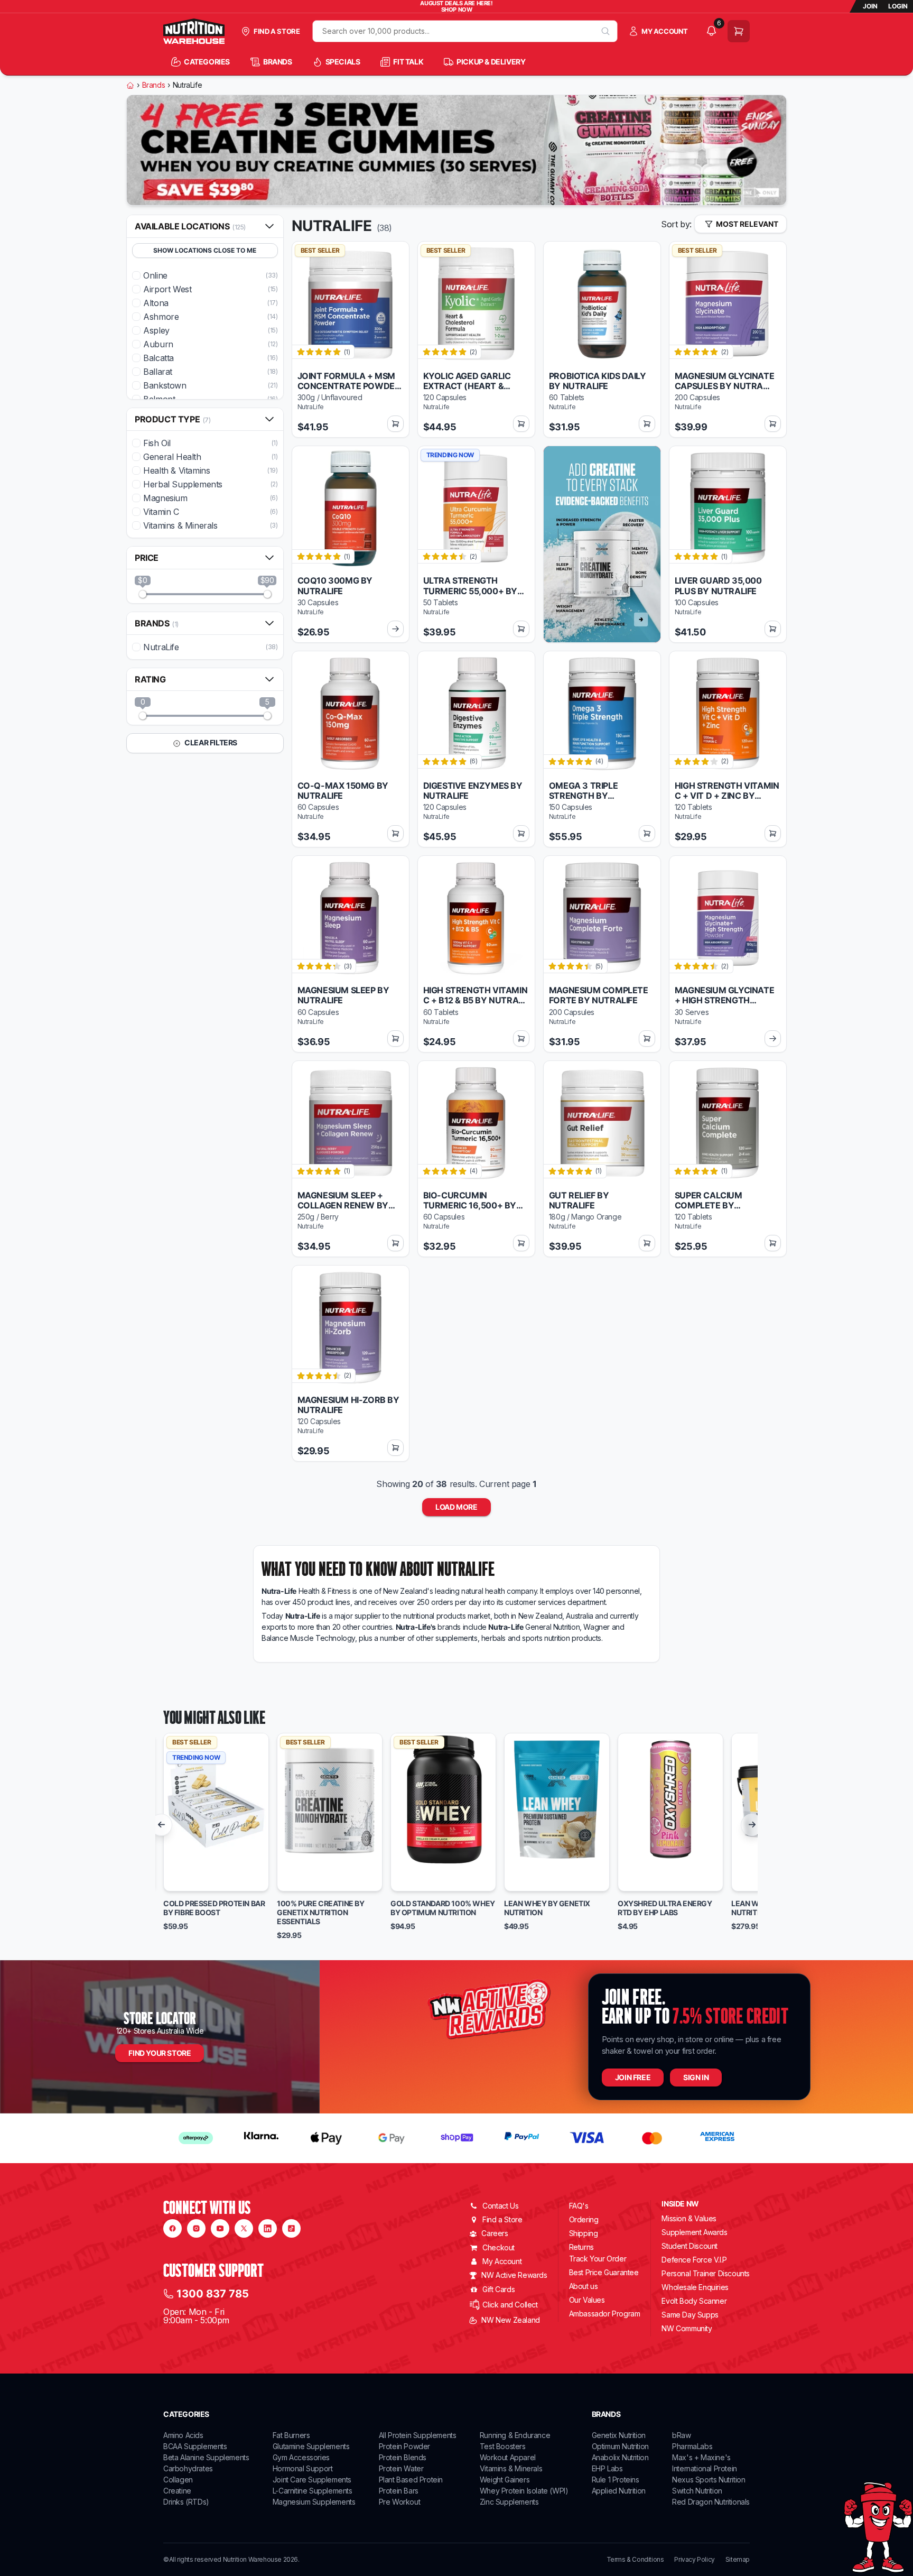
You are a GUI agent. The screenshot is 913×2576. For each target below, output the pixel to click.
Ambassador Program (605, 2314)
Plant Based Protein (411, 2480)
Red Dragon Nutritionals (711, 2502)
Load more (456, 1507)
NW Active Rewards (514, 2275)
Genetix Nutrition (619, 2435)
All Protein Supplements (418, 2435)
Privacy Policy (694, 2560)
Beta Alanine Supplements (206, 2457)
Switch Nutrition (697, 2491)
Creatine (177, 2491)
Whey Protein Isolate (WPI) (524, 2491)
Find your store (160, 2053)
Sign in (696, 2077)
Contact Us (500, 2206)
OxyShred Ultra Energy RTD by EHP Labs (665, 1908)
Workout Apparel (508, 2457)
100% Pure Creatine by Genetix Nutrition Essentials (321, 1913)
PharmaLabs (692, 2446)
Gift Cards (499, 2289)
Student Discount (690, 2246)
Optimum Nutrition (620, 2446)
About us (584, 2286)
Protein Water (401, 2468)
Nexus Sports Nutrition (709, 2480)
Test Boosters (503, 2446)
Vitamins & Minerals (511, 2468)
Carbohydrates (188, 2468)
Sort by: (676, 224)
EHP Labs (607, 2468)
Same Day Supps (690, 2315)
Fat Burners (291, 2435)
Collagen (178, 2480)
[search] (606, 31)
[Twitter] (244, 2228)
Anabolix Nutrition (620, 2457)
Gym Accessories (301, 2457)
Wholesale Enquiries (695, 2287)
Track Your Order (598, 2259)
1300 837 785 (213, 2294)
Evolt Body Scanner (694, 2301)
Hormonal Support (303, 2468)
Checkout (499, 2247)
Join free (633, 2077)
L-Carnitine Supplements (313, 2491)
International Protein (705, 2468)
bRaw (681, 2435)
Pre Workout (400, 2502)
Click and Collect (510, 2305)
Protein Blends (403, 2457)
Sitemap (738, 2560)
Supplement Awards (694, 2232)
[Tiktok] (291, 2228)
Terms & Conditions (635, 2560)
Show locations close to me (205, 250)
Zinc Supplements (509, 2502)
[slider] (143, 594)
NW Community (687, 2328)
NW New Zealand (510, 2320)
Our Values (587, 2300)
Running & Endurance (515, 2435)
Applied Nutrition (619, 2491)
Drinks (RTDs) (186, 2502)
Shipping (584, 2233)
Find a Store (502, 2219)
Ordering (584, 2219)
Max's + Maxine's (701, 2457)
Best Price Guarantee (604, 2272)
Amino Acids (183, 2435)
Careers (495, 2233)
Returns (581, 2247)
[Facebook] (173, 2228)
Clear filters (210, 742)
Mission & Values (689, 2218)
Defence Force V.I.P (694, 2260)
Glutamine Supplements (311, 2446)
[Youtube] (220, 2228)
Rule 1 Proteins (616, 2480)
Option (185, 1879)
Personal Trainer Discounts (706, 2273)
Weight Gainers (505, 2480)
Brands (154, 85)
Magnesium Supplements (314, 2502)
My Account (502, 2261)
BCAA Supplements (195, 2446)
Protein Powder (404, 2446)
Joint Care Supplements (312, 2480)
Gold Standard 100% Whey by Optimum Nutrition (443, 1908)
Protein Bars (399, 2491)
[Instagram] (196, 2228)
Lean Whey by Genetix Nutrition (547, 1908)
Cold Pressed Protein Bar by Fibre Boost (214, 1908)
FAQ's (579, 2206)
